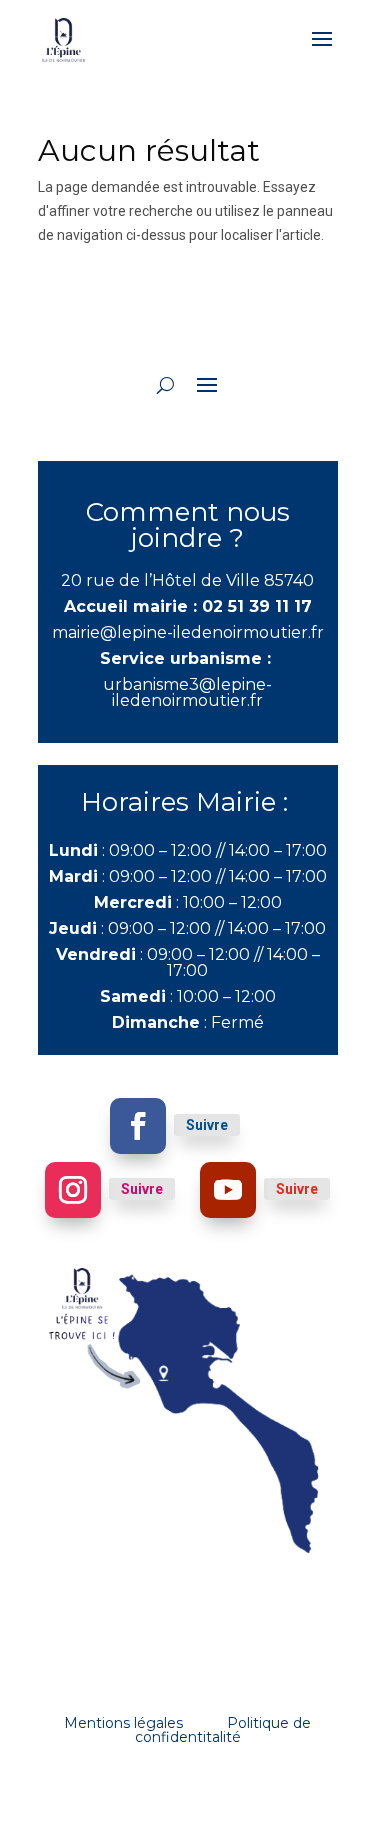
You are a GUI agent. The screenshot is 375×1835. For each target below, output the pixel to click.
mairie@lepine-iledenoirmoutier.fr (188, 632)
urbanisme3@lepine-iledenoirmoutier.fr (187, 692)
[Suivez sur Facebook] (138, 1126)
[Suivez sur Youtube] (228, 1190)
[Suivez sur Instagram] (73, 1190)
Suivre (207, 1125)
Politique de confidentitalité (223, 1730)
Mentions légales (123, 1723)
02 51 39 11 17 (257, 606)
